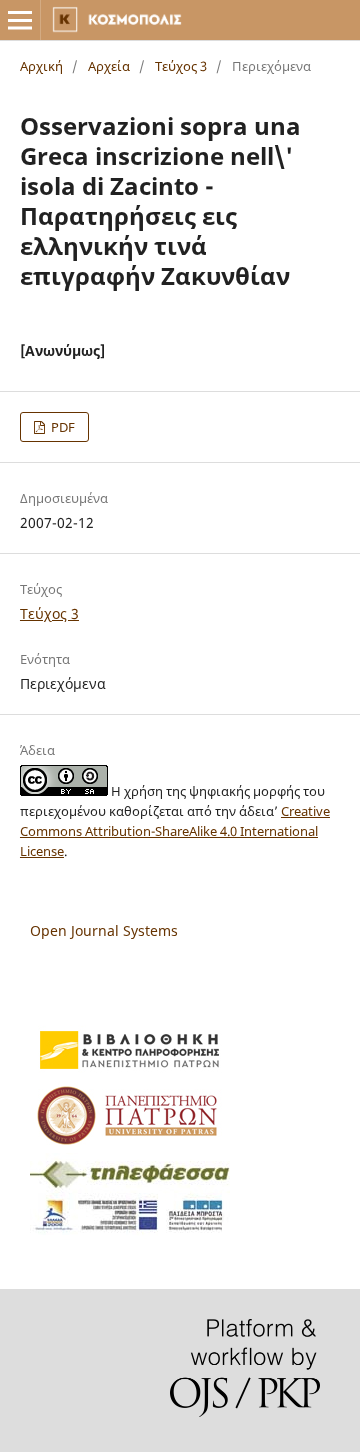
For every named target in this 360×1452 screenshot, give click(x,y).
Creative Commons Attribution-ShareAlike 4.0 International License (175, 831)
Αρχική (41, 66)
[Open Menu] (20, 20)
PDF (61, 427)
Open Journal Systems (104, 930)
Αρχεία (109, 66)
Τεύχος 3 (181, 66)
